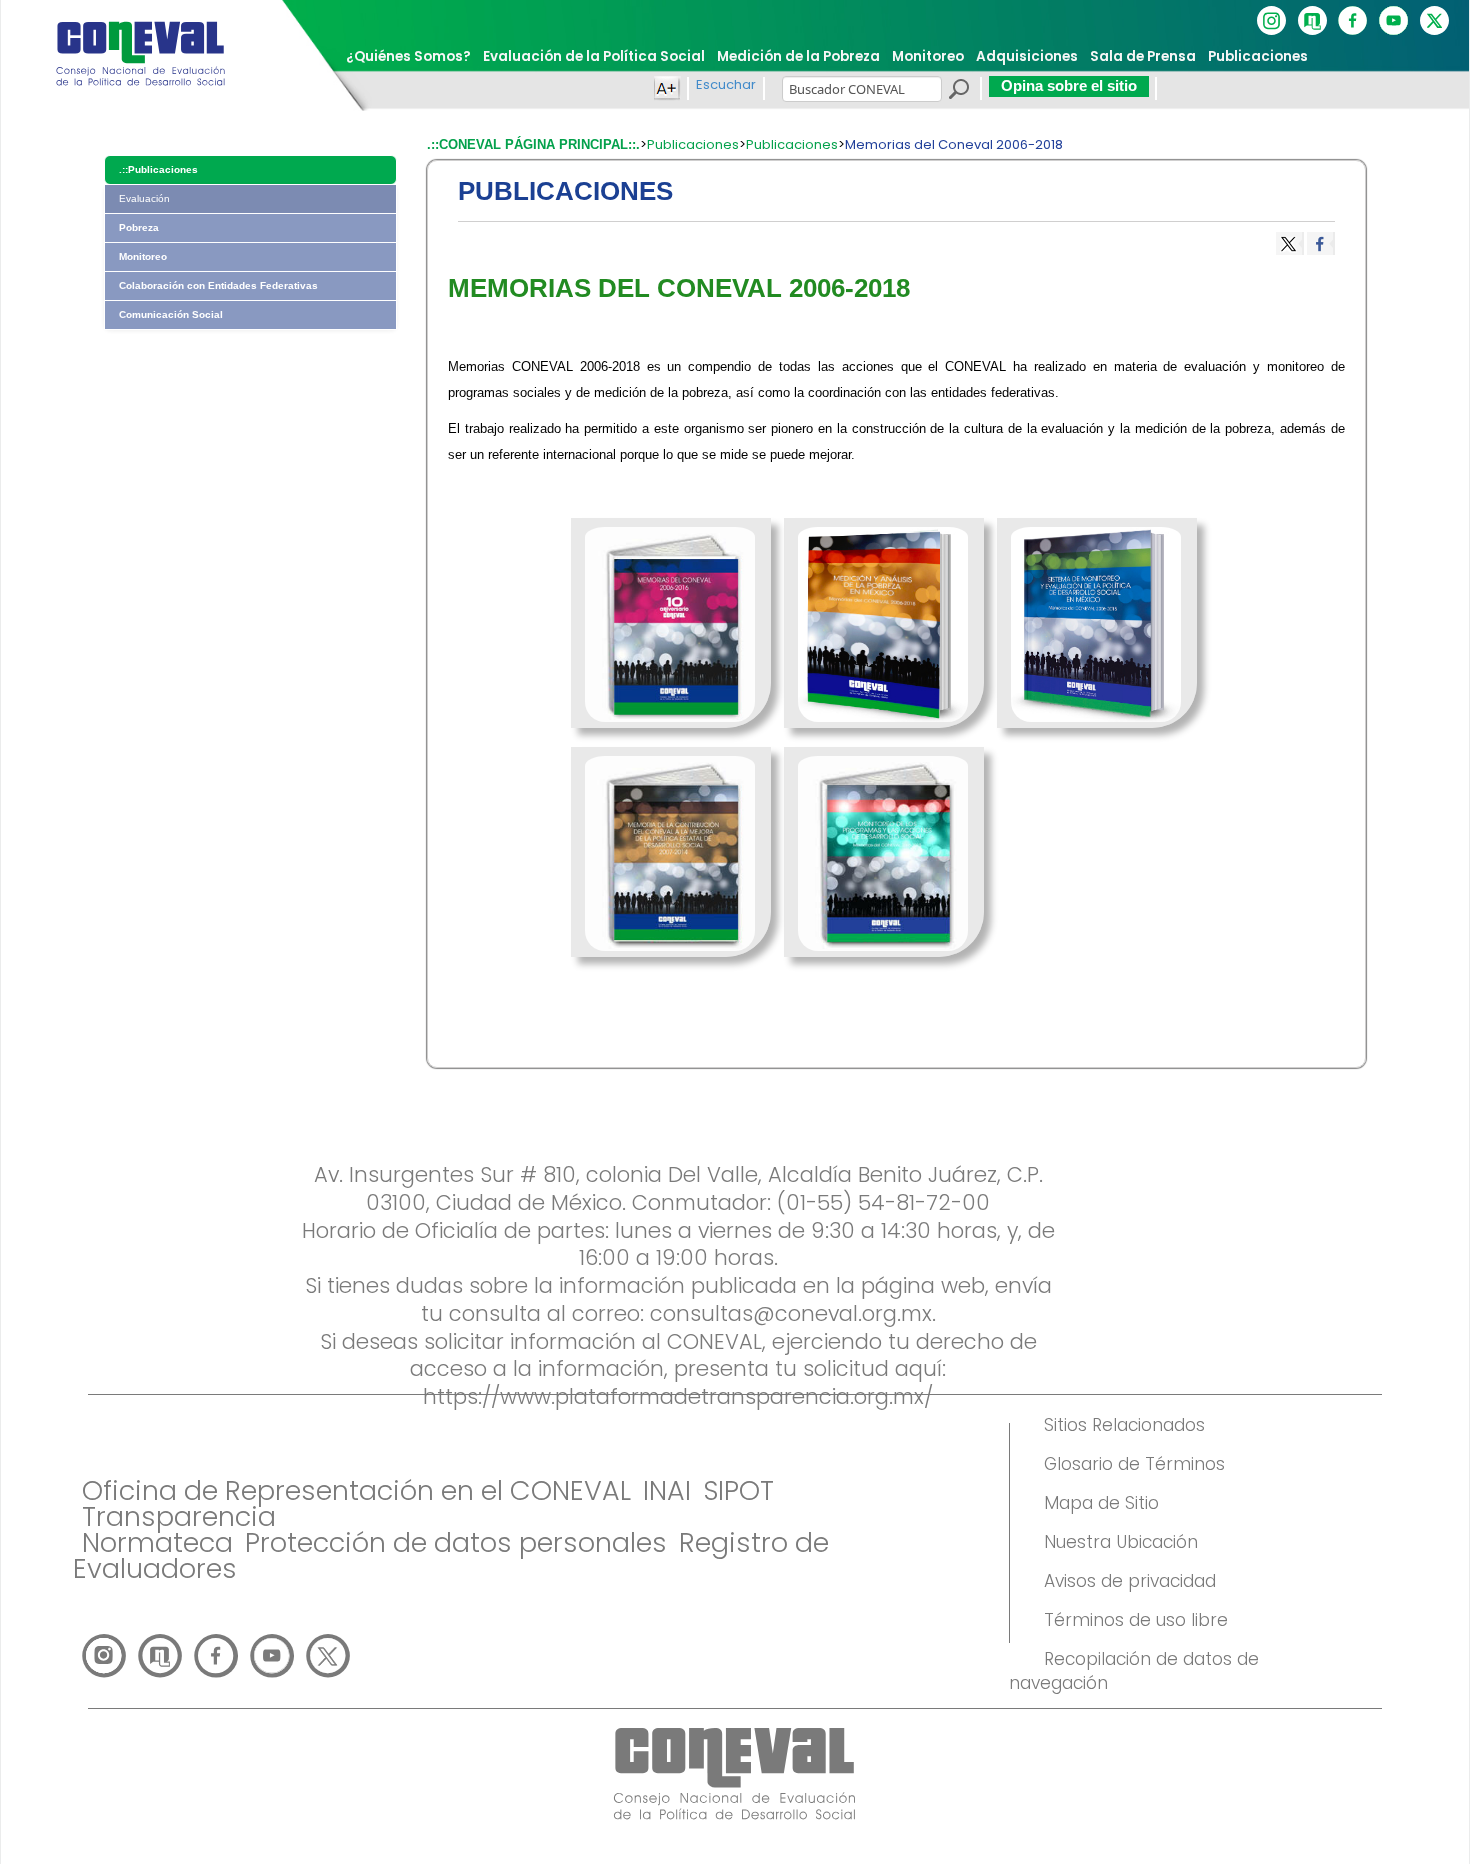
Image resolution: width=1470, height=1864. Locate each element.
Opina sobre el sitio (1069, 85)
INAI (667, 1490)
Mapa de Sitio (1101, 1503)
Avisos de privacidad (1130, 1581)
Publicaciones (693, 144)
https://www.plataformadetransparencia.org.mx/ (678, 1396)
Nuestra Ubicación (1121, 1542)
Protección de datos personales (456, 1542)
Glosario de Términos (1134, 1464)
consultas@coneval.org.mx (791, 1313)
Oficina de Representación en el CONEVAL (356, 1490)
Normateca (157, 1542)
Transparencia (179, 1516)
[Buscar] (958, 92)
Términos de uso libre (1136, 1620)
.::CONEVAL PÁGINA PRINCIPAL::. (533, 144)
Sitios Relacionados (1124, 1425)
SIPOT (738, 1490)
